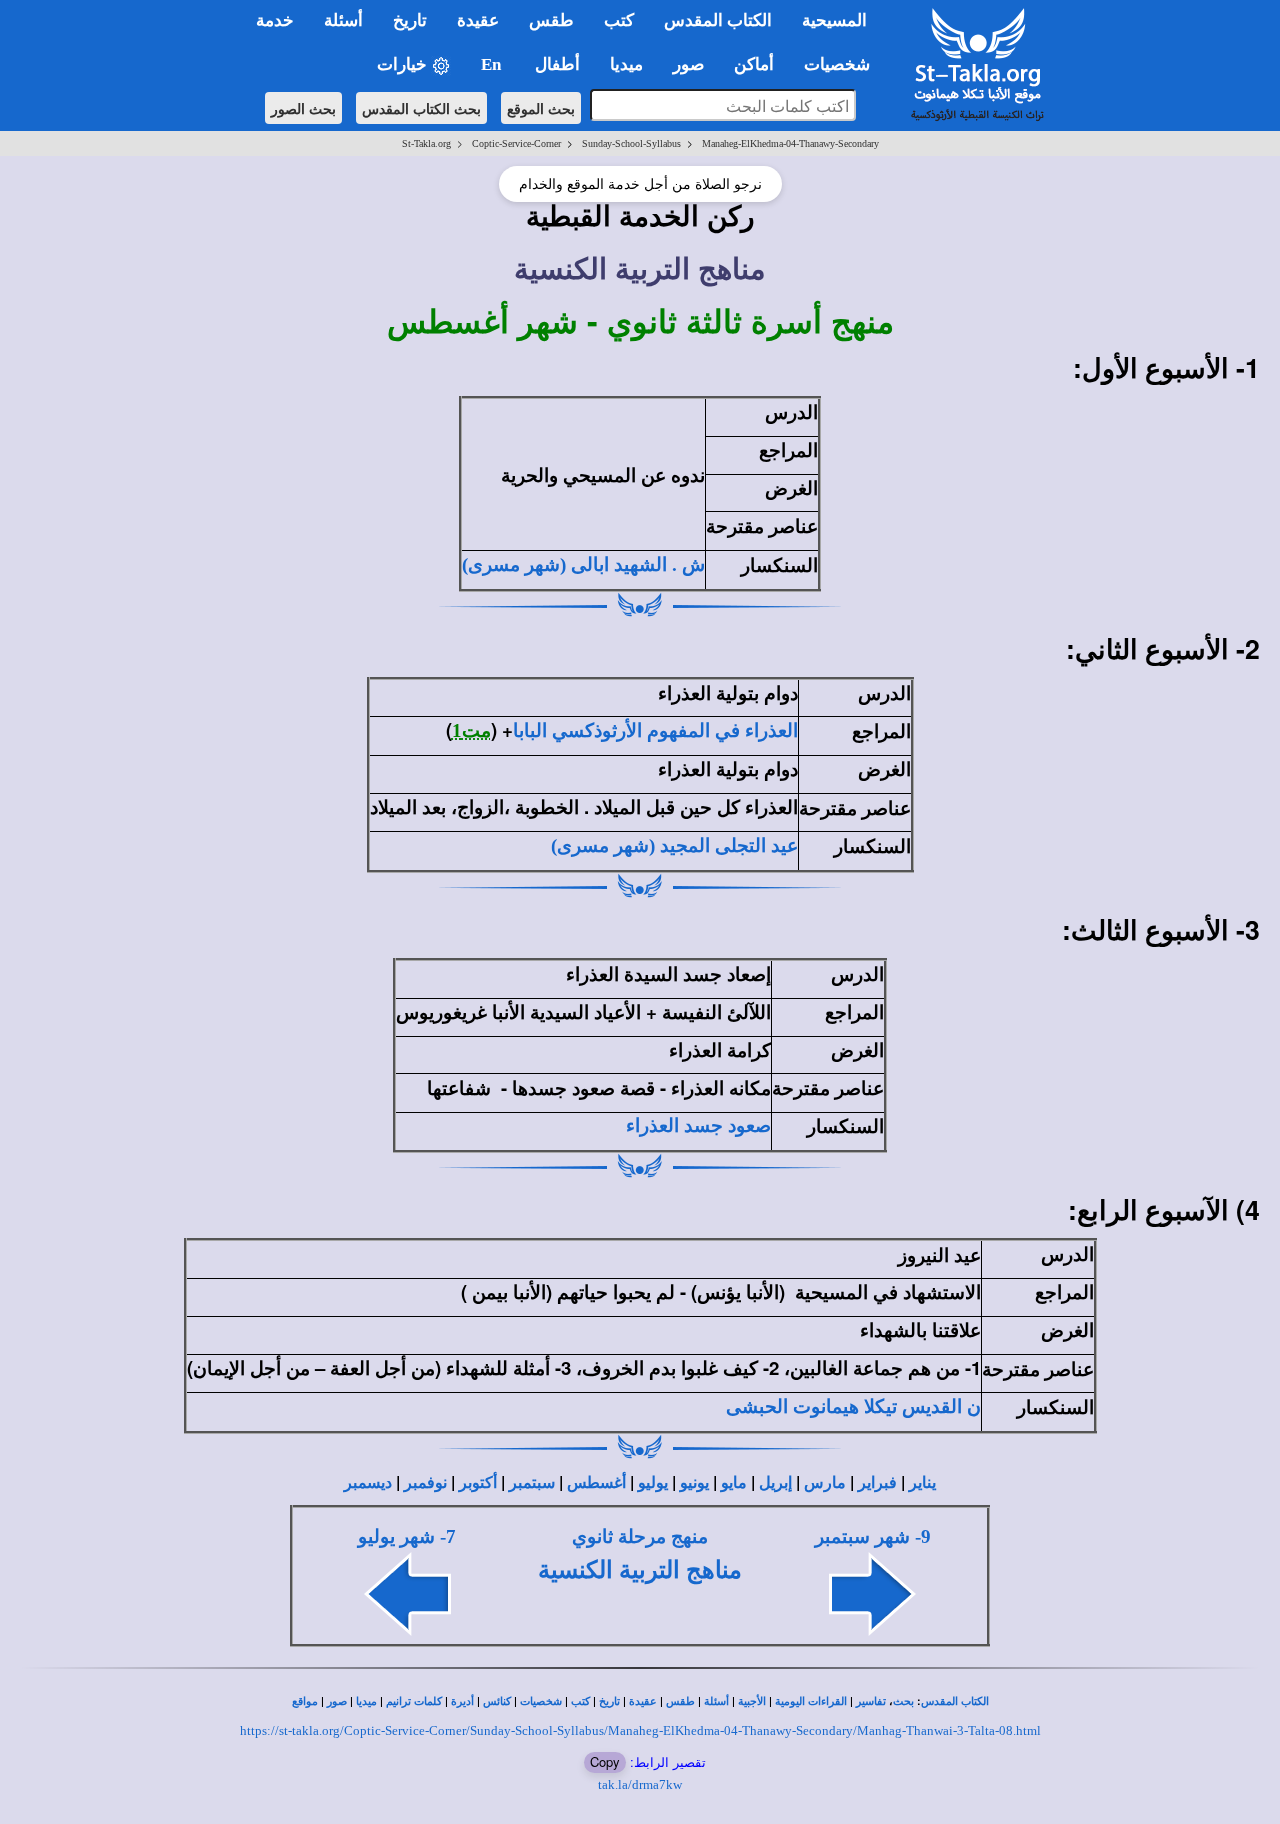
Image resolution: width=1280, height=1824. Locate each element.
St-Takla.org (426, 143)
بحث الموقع (541, 108)
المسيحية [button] (834, 20)
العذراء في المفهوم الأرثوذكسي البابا (655, 730)
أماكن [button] (754, 64)
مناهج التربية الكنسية (640, 1570)
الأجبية (752, 1701)
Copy (605, 1761)
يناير (922, 1482)
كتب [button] (619, 20)
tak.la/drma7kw (640, 1784)
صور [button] (688, 64)
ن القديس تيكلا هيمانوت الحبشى (853, 1406)
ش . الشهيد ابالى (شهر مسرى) (583, 564)
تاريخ (609, 1701)
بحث (903, 1701)
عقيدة (643, 1701)
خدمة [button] (275, 20)
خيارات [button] (404, 64)
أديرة (462, 1701)
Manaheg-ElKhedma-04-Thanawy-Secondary (790, 143)
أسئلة (716, 1701)
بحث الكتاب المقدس (421, 108)
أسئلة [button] (343, 20)
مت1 (471, 730)
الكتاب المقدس (955, 1701)
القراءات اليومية (811, 1701)
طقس (680, 1701)
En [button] (493, 64)
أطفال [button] (557, 64)
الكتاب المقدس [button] (718, 20)
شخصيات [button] (843, 64)
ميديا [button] (626, 64)
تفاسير (871, 1701)
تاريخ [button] (410, 20)
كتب (580, 1701)
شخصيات (541, 1701)
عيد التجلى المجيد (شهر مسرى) (674, 845)
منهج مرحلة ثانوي (640, 1536)
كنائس (497, 1701)
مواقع (305, 1701)
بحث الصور (303, 108)
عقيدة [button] (478, 20)
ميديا (366, 1701)
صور (337, 1701)
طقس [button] (551, 20)
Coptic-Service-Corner (516, 143)
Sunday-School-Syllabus (631, 143)
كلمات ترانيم (414, 1701)
